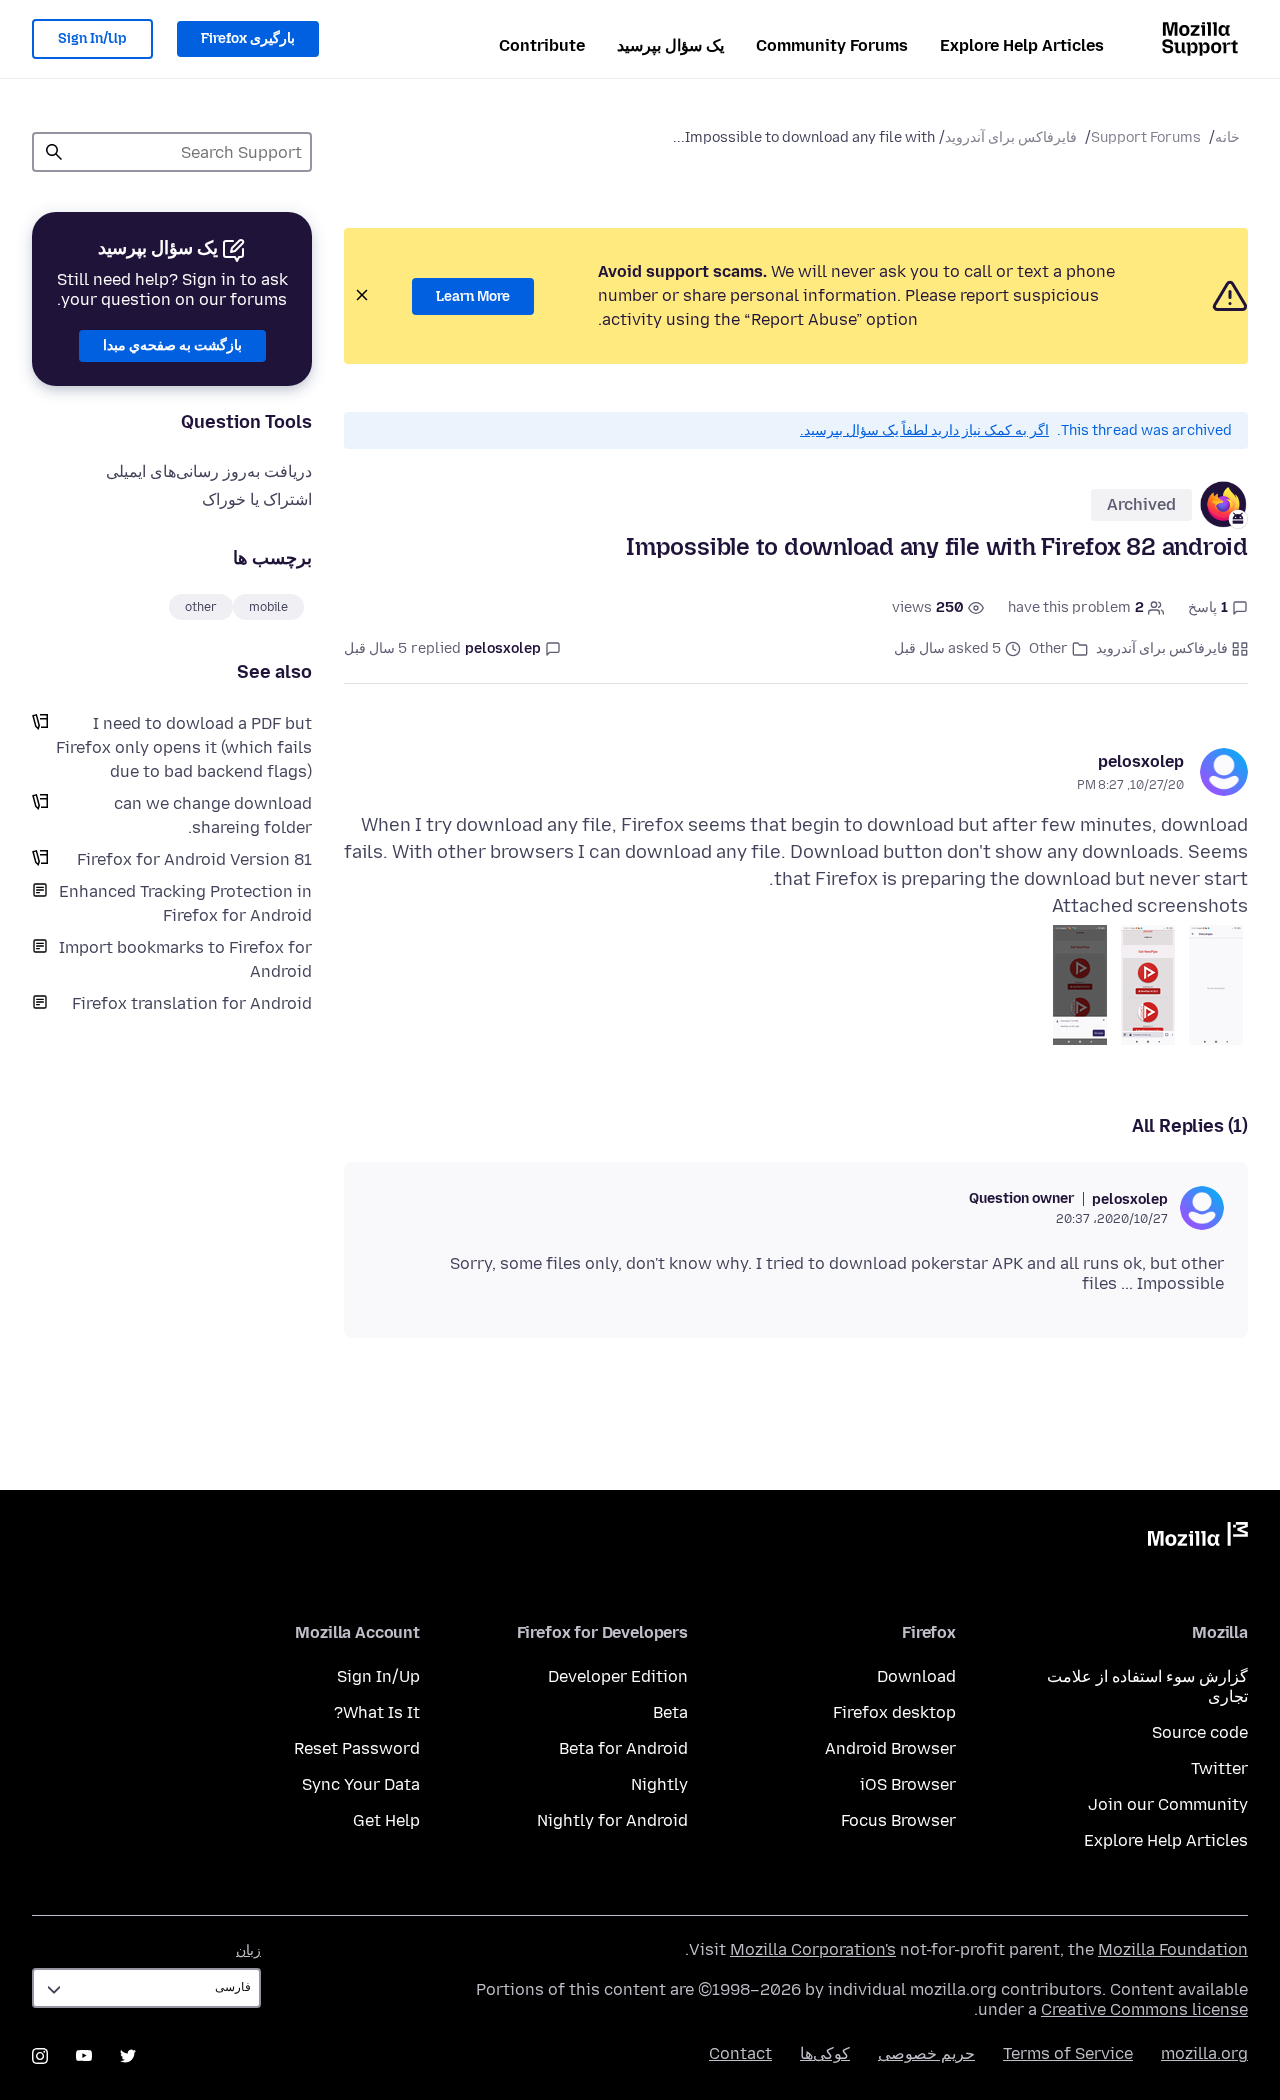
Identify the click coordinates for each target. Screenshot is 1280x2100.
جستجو (54, 152)
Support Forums (1146, 137)
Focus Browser (898, 1820)
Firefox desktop (894, 1712)
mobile (268, 607)
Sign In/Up (92, 38)
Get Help (386, 1820)
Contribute (542, 45)
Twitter (1219, 1768)
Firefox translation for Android (192, 1003)
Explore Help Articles (1022, 45)
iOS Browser (908, 1784)
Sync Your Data (361, 1784)
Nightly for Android (612, 1820)
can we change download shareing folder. (213, 815)
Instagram (40, 2056)
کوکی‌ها (825, 2053)
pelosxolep (1141, 761)
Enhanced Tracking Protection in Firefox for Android (185, 903)
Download (916, 1676)
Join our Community (1168, 1804)
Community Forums (832, 45)
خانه (1227, 137)
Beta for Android (623, 1748)
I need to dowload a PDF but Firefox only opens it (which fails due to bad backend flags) (184, 747)
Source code (1200, 1732)
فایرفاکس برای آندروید (1011, 137)
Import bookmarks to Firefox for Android (185, 959)
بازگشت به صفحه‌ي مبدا (172, 345)
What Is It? (377, 1712)
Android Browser (890, 1748)
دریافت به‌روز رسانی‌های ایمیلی (209, 471)
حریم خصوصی (926, 2053)
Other (1048, 648)
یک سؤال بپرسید (670, 45)
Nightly (659, 1784)
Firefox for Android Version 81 (194, 859)
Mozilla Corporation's (813, 1949)
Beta (670, 1712)
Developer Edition (618, 1676)
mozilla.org (1204, 2053)
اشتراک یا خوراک (257, 499)
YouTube (84, 2056)
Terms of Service (1068, 2053)
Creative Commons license (1144, 2009)
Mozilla (1198, 1538)
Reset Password (357, 1748)
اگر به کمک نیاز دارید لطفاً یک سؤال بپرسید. (924, 430)
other (201, 607)
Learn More (473, 296)
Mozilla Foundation (1173, 1949)
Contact (740, 2053)
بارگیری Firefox (248, 38)
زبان (248, 1950)
